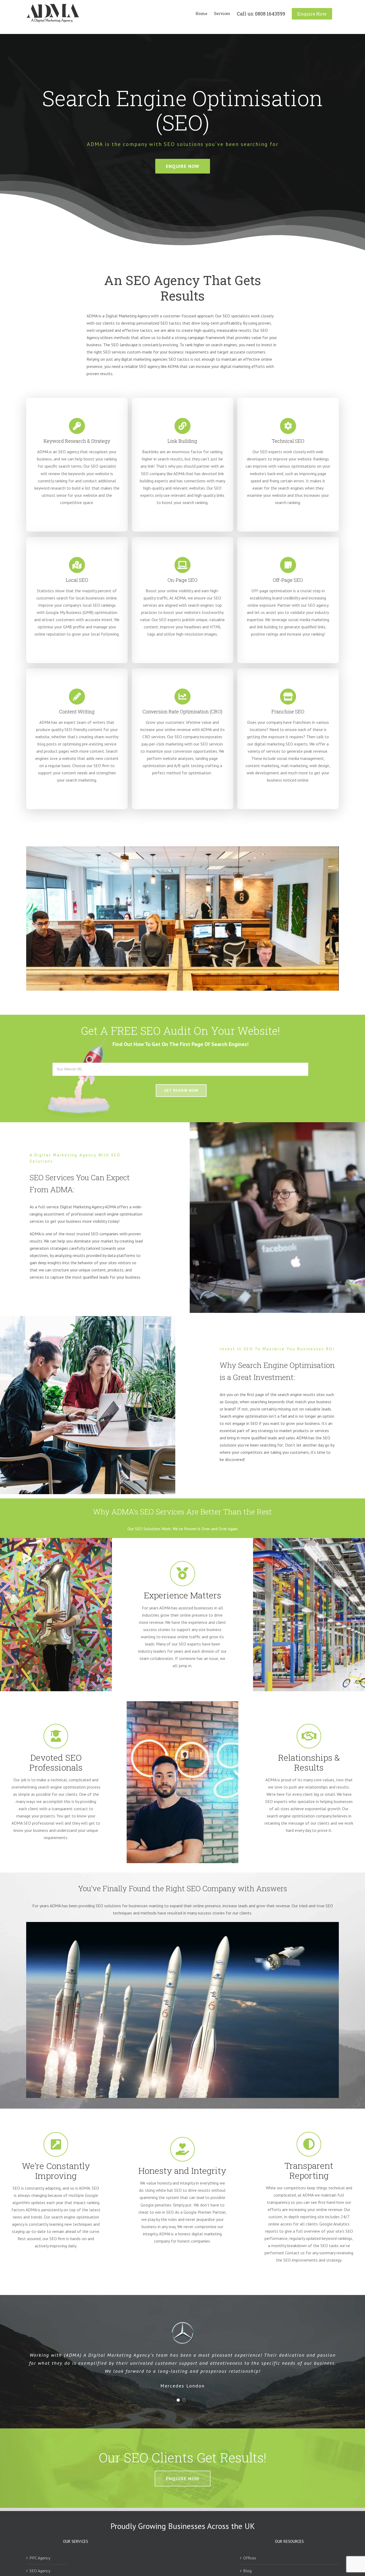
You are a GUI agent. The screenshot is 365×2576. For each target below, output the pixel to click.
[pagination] (178, 2385)
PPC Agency (40, 2543)
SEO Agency (40, 2556)
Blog (247, 2556)
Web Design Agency (46, 2569)
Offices (250, 2543)
